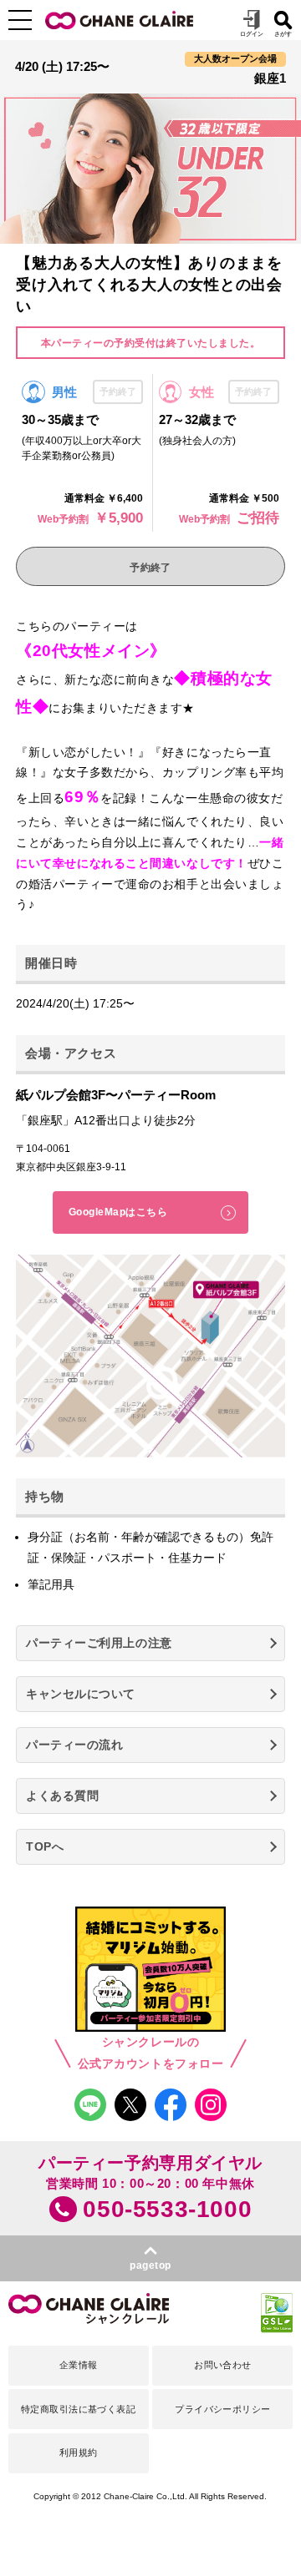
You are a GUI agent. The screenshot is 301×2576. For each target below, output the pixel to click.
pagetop (150, 2265)
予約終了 (150, 568)
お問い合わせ (223, 2365)
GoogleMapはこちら (118, 1212)
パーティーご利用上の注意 (99, 1643)
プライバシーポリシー (222, 2409)
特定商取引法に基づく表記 (78, 2409)
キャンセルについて (81, 1694)
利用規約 (79, 2452)
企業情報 (79, 2365)
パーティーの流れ (74, 1745)
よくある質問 (62, 1796)
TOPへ (45, 1846)
